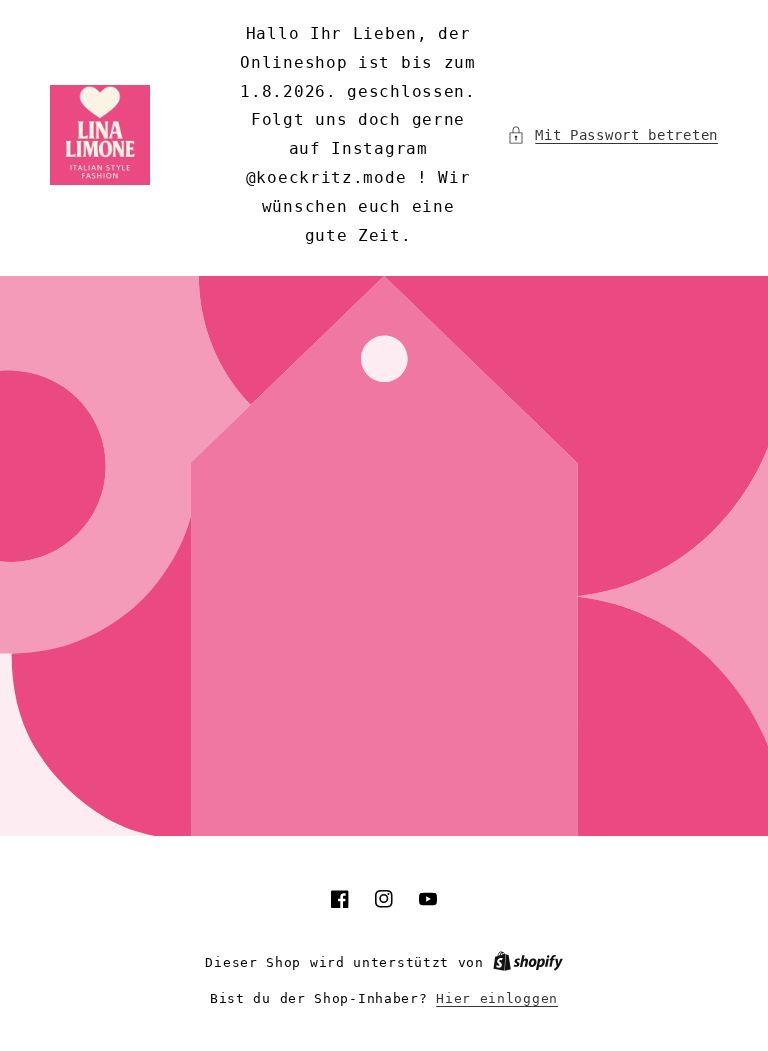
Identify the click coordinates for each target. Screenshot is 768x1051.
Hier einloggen (497, 998)
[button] (612, 135)
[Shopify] (528, 962)
